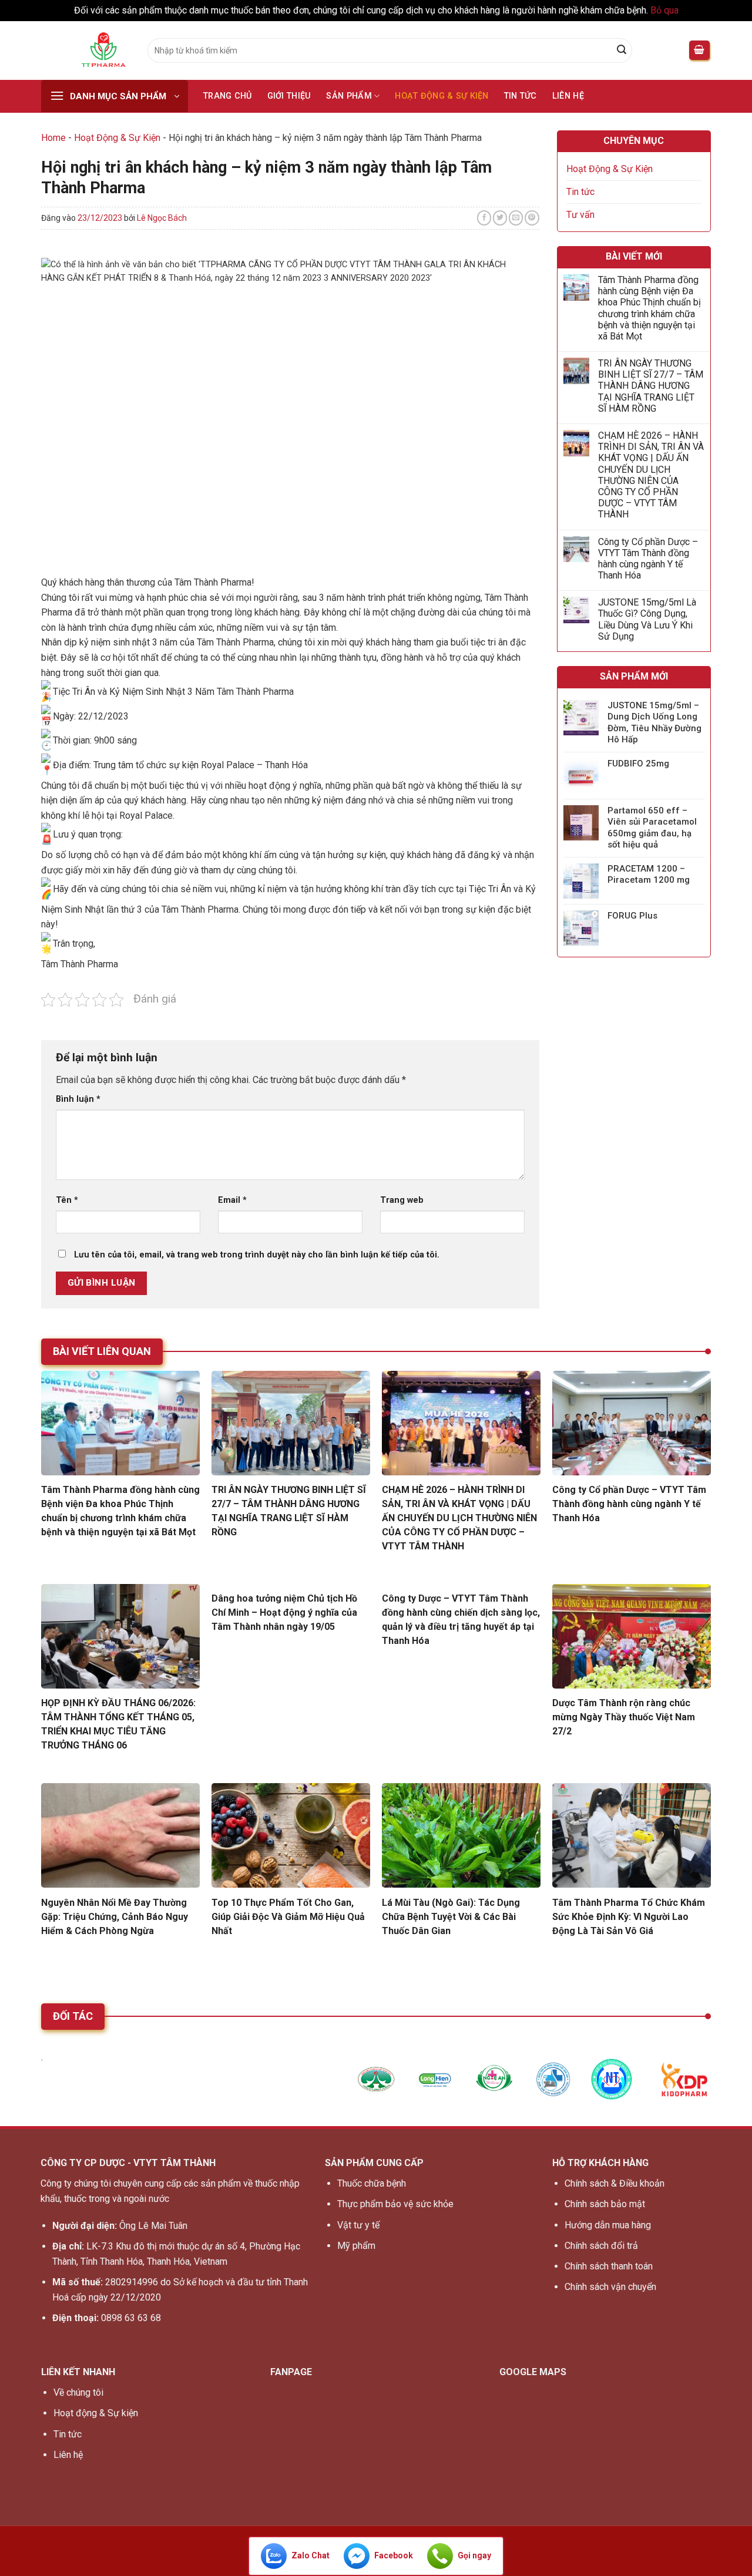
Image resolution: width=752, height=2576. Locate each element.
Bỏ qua (664, 10)
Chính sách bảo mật (605, 2204)
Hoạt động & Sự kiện (96, 2413)
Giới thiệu (289, 96)
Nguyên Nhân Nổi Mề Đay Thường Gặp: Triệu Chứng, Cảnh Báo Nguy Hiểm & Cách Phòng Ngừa (115, 1917)
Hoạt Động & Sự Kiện (442, 96)
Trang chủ (228, 96)
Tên (67, 1200)
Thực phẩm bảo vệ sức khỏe (395, 2204)
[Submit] (622, 51)
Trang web (402, 1200)
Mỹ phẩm (356, 2246)
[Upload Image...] (376, 2079)
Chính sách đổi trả (601, 2246)
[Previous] (35, 2085)
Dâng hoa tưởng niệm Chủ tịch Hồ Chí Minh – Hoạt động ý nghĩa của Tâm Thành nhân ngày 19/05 (284, 1612)
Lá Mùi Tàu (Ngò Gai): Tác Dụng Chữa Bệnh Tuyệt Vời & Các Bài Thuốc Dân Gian (451, 1917)
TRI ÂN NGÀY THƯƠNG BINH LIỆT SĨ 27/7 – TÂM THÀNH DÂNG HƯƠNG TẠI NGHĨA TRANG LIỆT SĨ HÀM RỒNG (651, 386)
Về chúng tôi (78, 2392)
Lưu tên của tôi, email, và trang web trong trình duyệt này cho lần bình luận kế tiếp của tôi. (257, 1255)
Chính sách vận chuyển (610, 2287)
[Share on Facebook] (484, 218)
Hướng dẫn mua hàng (608, 2225)
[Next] (717, 2085)
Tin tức (521, 96)
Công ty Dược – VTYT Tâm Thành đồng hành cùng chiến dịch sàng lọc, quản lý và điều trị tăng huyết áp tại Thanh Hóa (461, 1620)
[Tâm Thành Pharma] (85, 51)
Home (53, 138)
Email (232, 1200)
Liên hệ (568, 96)
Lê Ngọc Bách (162, 218)
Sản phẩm (349, 96)
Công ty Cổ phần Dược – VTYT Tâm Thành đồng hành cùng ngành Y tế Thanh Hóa (648, 559)
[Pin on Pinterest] (532, 218)
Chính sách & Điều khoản (615, 2183)
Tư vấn (580, 215)
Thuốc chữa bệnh (372, 2183)
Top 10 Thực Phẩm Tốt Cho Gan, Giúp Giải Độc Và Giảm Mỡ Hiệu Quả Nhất (288, 1917)
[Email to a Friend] (516, 218)
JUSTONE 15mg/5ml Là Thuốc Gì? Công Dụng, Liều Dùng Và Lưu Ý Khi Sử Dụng (647, 619)
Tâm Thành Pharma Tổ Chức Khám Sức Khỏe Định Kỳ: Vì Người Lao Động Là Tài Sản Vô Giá (629, 1917)
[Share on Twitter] (500, 218)
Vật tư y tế (358, 2225)
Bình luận (78, 1099)
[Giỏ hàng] (700, 50)
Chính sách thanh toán (609, 2266)
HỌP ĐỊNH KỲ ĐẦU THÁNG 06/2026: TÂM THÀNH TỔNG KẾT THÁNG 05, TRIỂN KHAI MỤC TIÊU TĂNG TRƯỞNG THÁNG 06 (118, 1724)
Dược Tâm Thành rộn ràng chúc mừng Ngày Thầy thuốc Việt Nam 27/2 (624, 1717)
